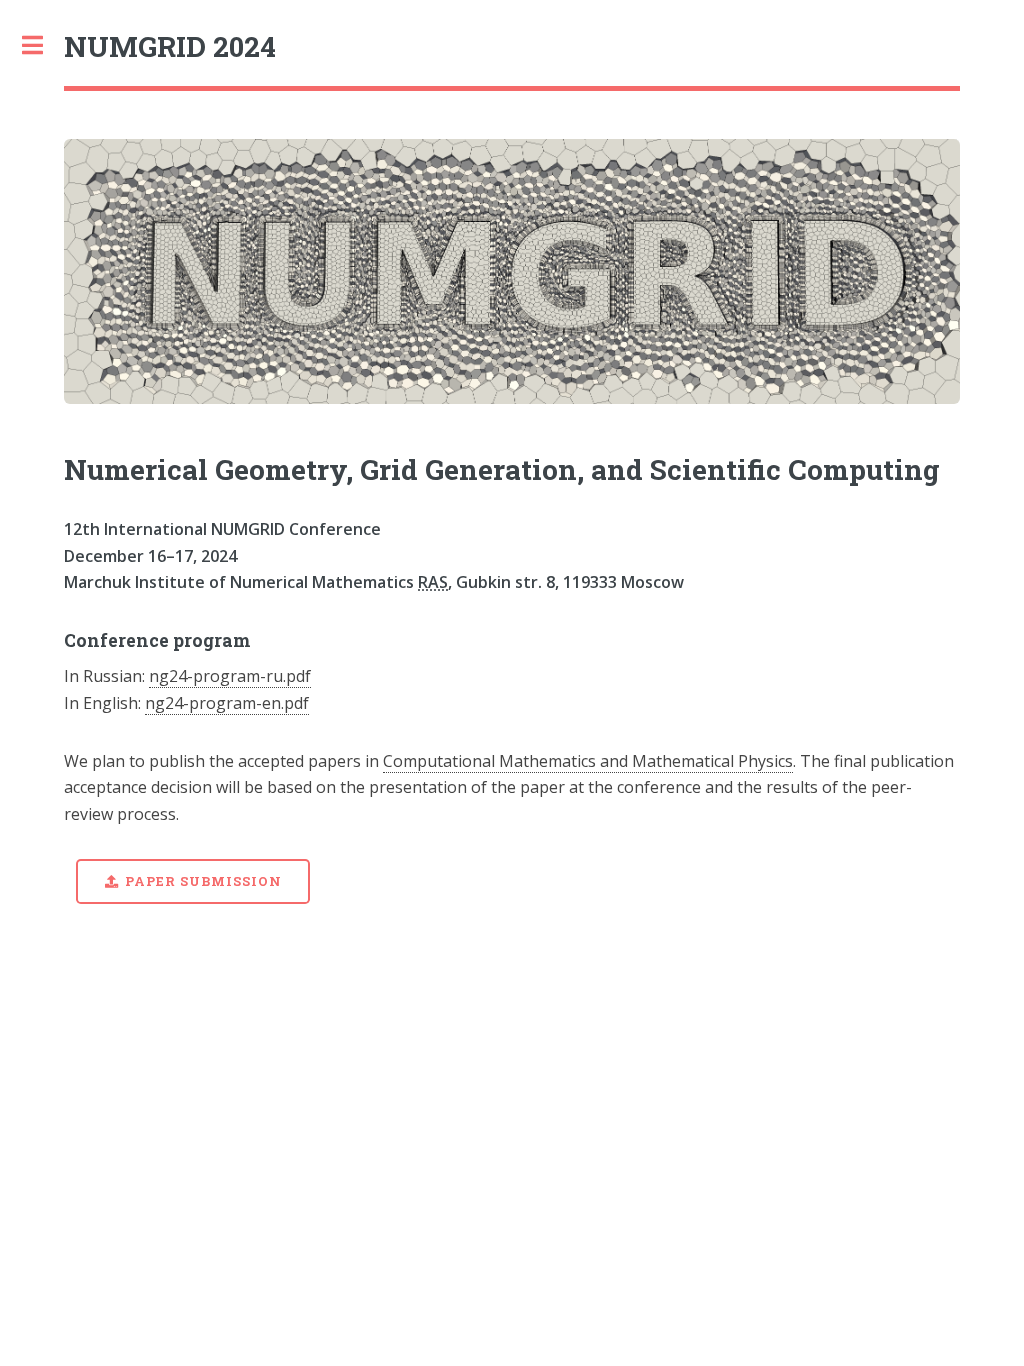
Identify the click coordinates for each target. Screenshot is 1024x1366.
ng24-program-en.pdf (227, 703)
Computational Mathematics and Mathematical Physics (588, 761)
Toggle (43, 45)
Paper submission (203, 881)
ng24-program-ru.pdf (230, 676)
